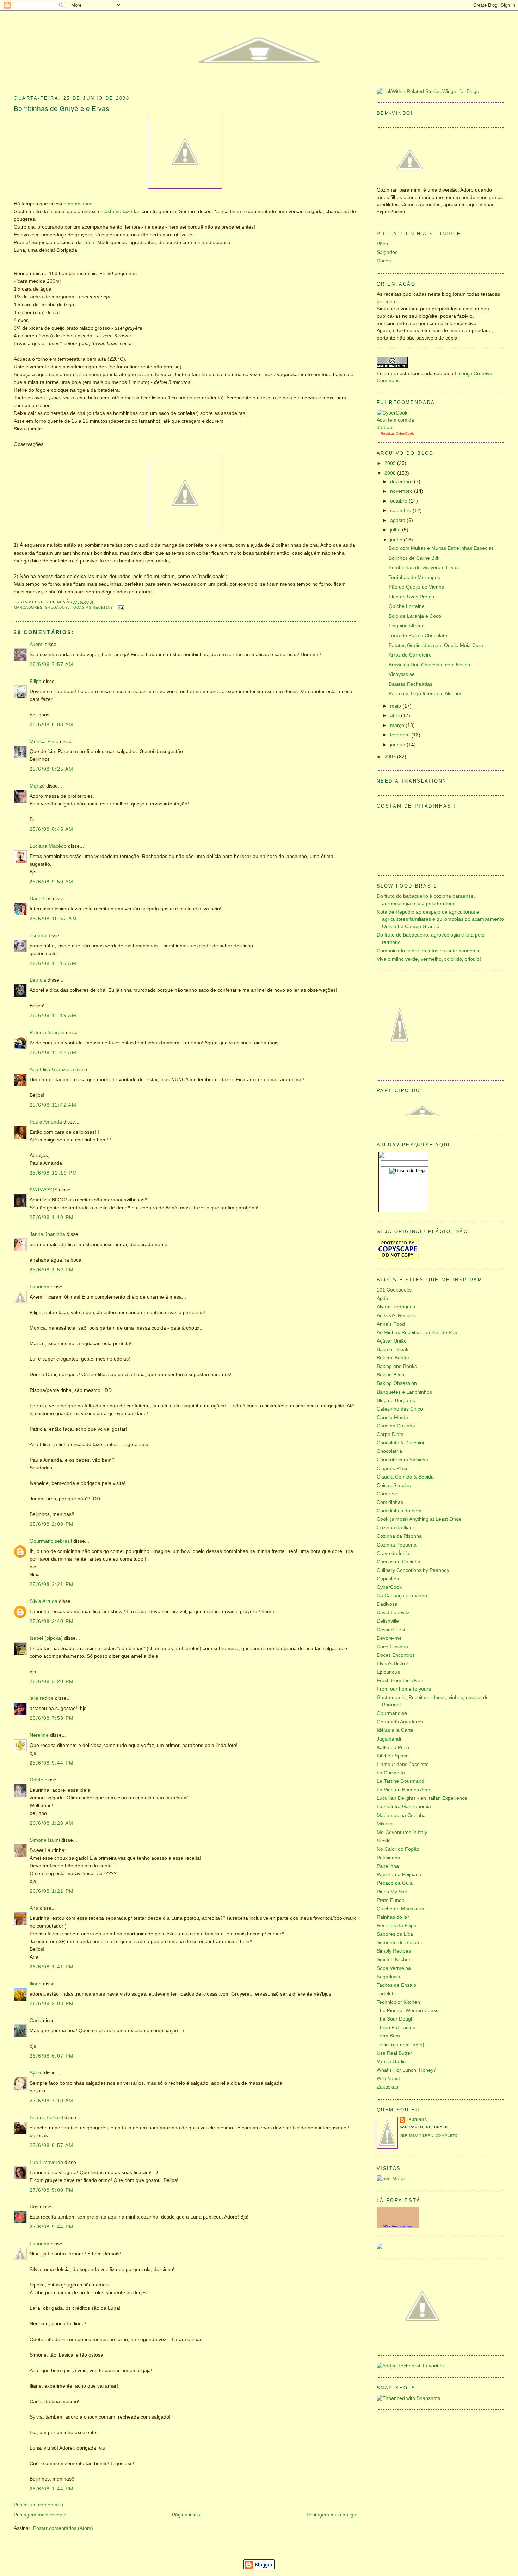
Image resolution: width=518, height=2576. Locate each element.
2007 (391, 757)
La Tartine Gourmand (400, 1781)
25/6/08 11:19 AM (53, 1016)
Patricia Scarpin (47, 1032)
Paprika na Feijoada (399, 1875)
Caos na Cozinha (396, 1426)
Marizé (37, 786)
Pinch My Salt (392, 1892)
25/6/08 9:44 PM (52, 1763)
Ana (34, 1908)
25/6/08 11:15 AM (53, 963)
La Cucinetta (391, 1773)
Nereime (39, 1735)
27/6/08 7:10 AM (52, 2101)
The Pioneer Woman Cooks (408, 2011)
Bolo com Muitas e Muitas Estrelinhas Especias (441, 548)
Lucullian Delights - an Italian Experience (422, 1798)
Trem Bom (388, 2036)
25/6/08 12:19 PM (53, 1173)
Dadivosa (387, 1604)
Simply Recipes (394, 1951)
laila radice (42, 1698)
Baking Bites (390, 1375)
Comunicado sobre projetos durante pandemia (429, 951)
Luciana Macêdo (48, 846)
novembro (402, 491)
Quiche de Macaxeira (400, 1909)
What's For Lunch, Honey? (406, 2070)
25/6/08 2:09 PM (52, 1524)
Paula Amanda (46, 1122)
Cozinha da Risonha (399, 1536)
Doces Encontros (396, 1655)
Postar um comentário (38, 2505)
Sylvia (36, 2073)
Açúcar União (392, 1341)
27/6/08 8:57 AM (52, 2145)
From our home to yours (404, 1689)
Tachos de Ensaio (396, 1985)
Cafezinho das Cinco (400, 1409)
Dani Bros (41, 899)
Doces (384, 261)
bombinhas (80, 204)
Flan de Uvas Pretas (411, 597)
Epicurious (388, 1672)
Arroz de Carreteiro (410, 655)
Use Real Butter (394, 2053)
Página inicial (187, 2515)
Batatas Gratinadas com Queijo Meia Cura (436, 645)
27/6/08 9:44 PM (52, 2227)
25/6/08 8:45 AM (52, 829)
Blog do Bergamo (396, 1401)
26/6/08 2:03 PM (52, 2003)
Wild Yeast (388, 2079)
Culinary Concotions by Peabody (413, 1570)
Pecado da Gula (395, 1883)
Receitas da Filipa (397, 1926)
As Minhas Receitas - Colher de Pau (417, 1333)
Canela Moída (392, 1417)
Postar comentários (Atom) (63, 2528)
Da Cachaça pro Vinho (402, 1596)
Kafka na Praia (393, 1747)
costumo (112, 211)
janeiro (398, 745)
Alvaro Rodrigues (396, 1307)
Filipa (36, 681)
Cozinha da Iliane (396, 1528)
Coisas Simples (394, 1485)
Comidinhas (390, 1502)
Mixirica (385, 1824)
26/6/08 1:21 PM (52, 1891)
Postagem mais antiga (331, 2515)
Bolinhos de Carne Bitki (415, 558)
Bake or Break (393, 1349)
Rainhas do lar (393, 1917)
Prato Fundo (391, 1900)
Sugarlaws (388, 1977)
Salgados (57, 607)
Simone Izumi (45, 1840)
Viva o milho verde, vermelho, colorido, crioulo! (429, 959)
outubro (399, 501)
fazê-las (132, 211)
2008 (391, 473)
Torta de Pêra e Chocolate (418, 636)
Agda (383, 1298)
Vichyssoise (402, 674)
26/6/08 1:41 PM (52, 1967)
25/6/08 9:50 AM (52, 882)
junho (397, 540)
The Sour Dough (395, 2019)
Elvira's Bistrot (392, 1664)
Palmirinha (388, 1858)
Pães (382, 244)
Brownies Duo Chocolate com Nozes (429, 665)
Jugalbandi (389, 1739)
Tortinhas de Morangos (414, 577)
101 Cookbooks (394, 1290)
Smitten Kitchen (394, 1959)
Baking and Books (397, 1366)
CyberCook (405, 433)
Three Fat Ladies (396, 2027)
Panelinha (388, 1866)
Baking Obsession (397, 1383)
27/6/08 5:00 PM (52, 2190)
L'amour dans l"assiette (403, 1764)
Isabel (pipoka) (46, 1638)
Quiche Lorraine (407, 606)
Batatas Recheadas (411, 684)
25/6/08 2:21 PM (52, 1584)
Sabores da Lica (395, 1934)
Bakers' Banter (393, 1358)
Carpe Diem (390, 1434)
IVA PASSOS (44, 1190)
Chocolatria (389, 1451)
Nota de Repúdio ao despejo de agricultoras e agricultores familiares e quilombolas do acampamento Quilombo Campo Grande (440, 919)
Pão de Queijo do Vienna (417, 587)
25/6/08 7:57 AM (52, 664)
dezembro (402, 482)
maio (396, 706)
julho (396, 530)
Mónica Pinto (44, 742)
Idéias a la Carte (395, 1730)
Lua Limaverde (46, 2162)
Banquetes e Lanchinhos (404, 1392)
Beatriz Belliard (46, 2118)
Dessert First (391, 1630)
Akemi (36, 644)
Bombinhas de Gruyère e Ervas (61, 109)
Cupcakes (388, 1579)
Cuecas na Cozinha (399, 1562)
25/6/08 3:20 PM (52, 1682)
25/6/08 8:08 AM (52, 725)
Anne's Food (391, 1324)
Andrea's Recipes (396, 1316)
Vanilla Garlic (391, 2062)
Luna (89, 242)
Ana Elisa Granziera (52, 1069)
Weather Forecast (398, 2226)
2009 (391, 463)
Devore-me (389, 1638)
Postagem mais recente (40, 2515)
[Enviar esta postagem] (120, 607)
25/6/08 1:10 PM (52, 1217)
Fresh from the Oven (400, 1681)
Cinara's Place (393, 1469)
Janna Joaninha (47, 1234)
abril (396, 715)
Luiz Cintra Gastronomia (404, 1807)
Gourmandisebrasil (51, 1541)
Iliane (36, 1984)
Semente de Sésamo (400, 1943)
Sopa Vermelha (394, 1968)
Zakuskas (387, 2087)
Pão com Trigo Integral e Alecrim (425, 694)
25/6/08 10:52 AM (53, 919)
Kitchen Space (393, 1756)
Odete (36, 1780)
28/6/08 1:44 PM (52, 2489)
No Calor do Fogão (398, 1849)
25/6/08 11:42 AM (53, 1053)
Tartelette (387, 1994)
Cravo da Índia (393, 1553)
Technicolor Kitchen (398, 2002)
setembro (401, 511)
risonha (38, 936)
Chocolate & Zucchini (400, 1443)
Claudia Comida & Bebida (405, 1477)
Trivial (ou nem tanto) (400, 2045)
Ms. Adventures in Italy (402, 1832)
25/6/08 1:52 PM (52, 1270)
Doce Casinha (392, 1647)
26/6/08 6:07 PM (52, 2056)
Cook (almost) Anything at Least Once (419, 1519)
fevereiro (401, 735)
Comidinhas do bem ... (402, 1511)
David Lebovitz (393, 1613)
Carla (36, 2020)
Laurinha (39, 1287)
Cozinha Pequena (397, 1545)
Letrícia (38, 980)
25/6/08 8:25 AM (52, 769)
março (398, 725)
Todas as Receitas (92, 607)
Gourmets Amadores (400, 1722)
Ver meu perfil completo (429, 2136)
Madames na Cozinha (401, 1815)
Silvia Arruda (44, 1601)
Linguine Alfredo (407, 626)
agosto (398, 520)
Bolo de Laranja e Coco (415, 616)
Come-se (387, 1494)
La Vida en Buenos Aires (404, 1790)
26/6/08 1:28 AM (52, 1823)
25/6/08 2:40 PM (52, 1621)
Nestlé (384, 1841)
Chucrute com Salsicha (402, 1460)
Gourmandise (392, 1713)
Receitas (388, 433)
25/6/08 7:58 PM (52, 1718)
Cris (34, 2207)
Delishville (388, 1621)
